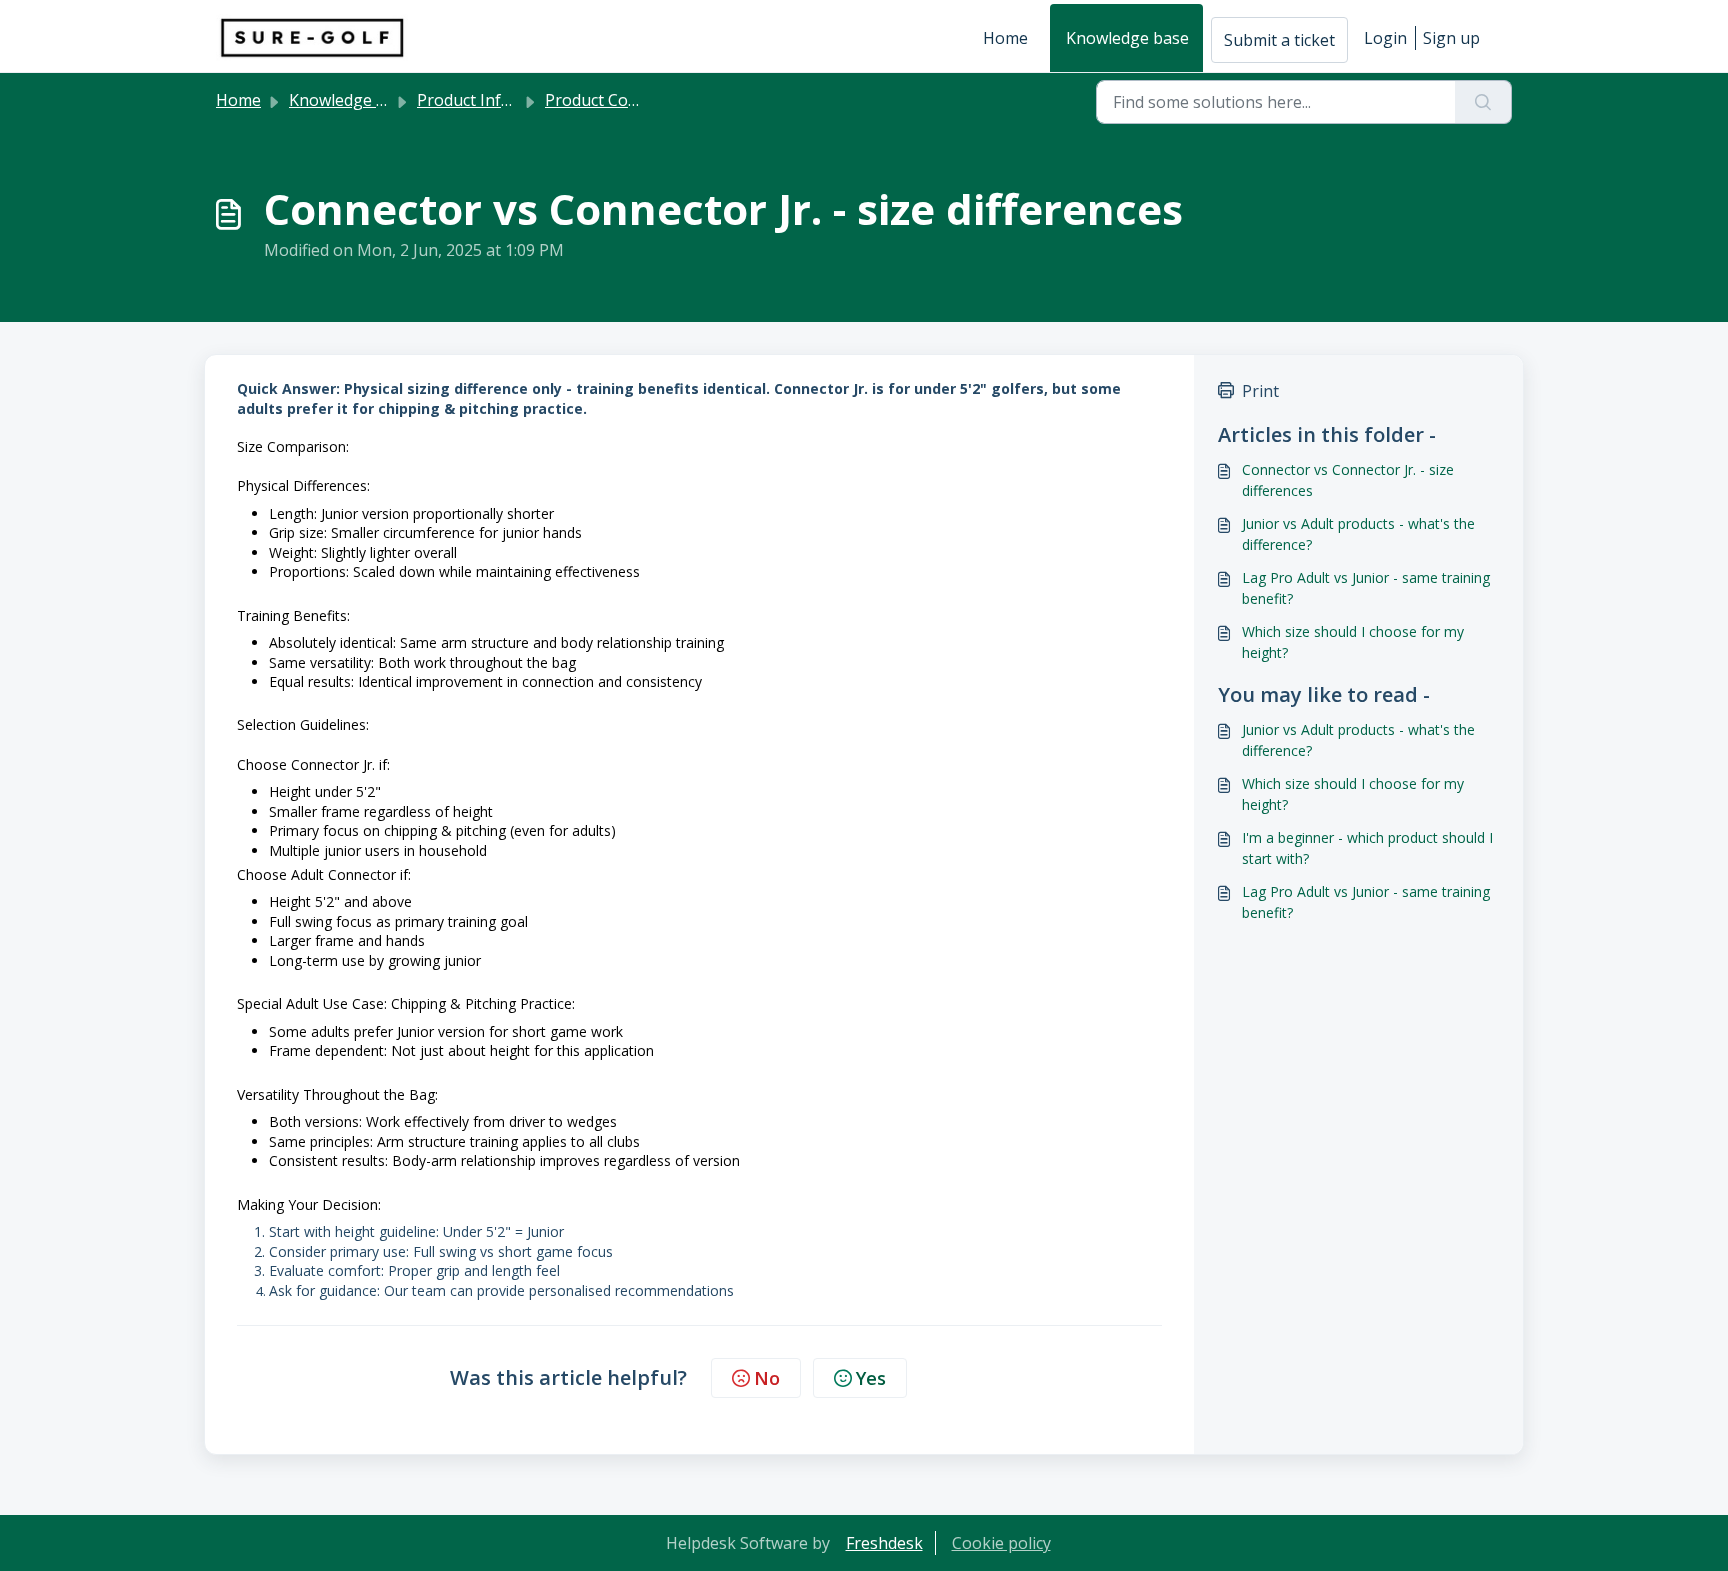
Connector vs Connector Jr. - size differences (1348, 480)
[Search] (1483, 102)
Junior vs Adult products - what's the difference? (1358, 534)
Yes (871, 1378)
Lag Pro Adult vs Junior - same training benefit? (1366, 588)
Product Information (494, 100)
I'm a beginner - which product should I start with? (1367, 848)
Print (1260, 391)
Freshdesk (884, 1543)
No (767, 1378)
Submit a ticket (1279, 40)
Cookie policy (1001, 1543)
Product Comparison (622, 100)
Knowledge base (1127, 38)
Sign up (1451, 38)
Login (1385, 38)
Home (1005, 38)
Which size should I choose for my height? (1353, 642)
